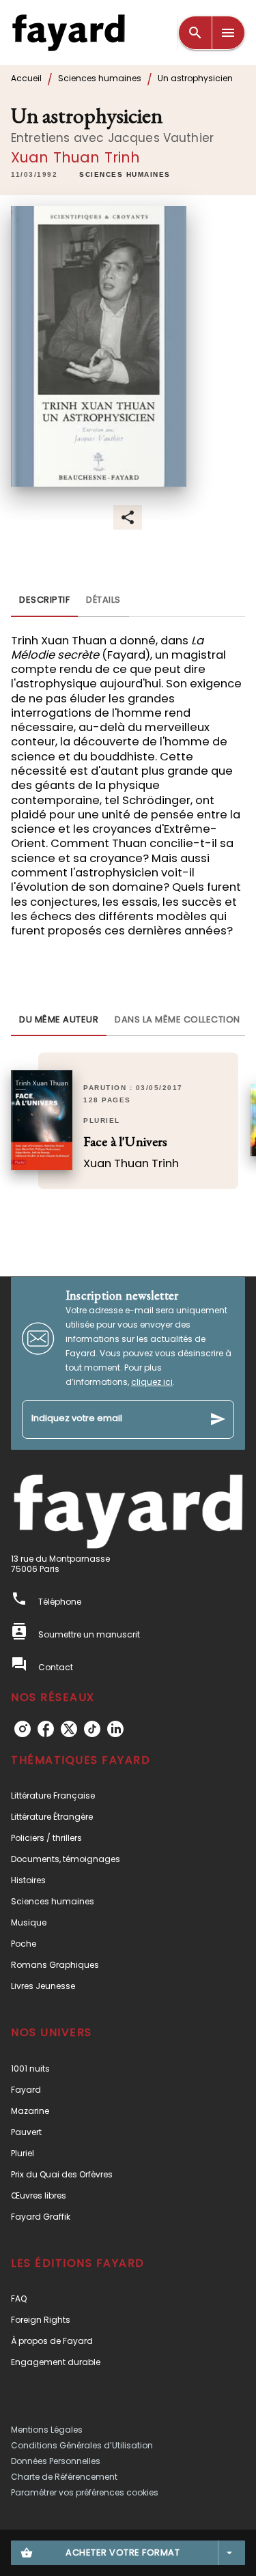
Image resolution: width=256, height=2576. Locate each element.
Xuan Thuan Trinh (76, 157)
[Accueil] (68, 32)
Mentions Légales (47, 2430)
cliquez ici (152, 1382)
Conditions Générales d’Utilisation (82, 2445)
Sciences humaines (100, 78)
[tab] (44, 601)
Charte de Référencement (64, 2477)
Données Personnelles (56, 2461)
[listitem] (23, 1729)
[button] (125, 175)
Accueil (26, 78)
